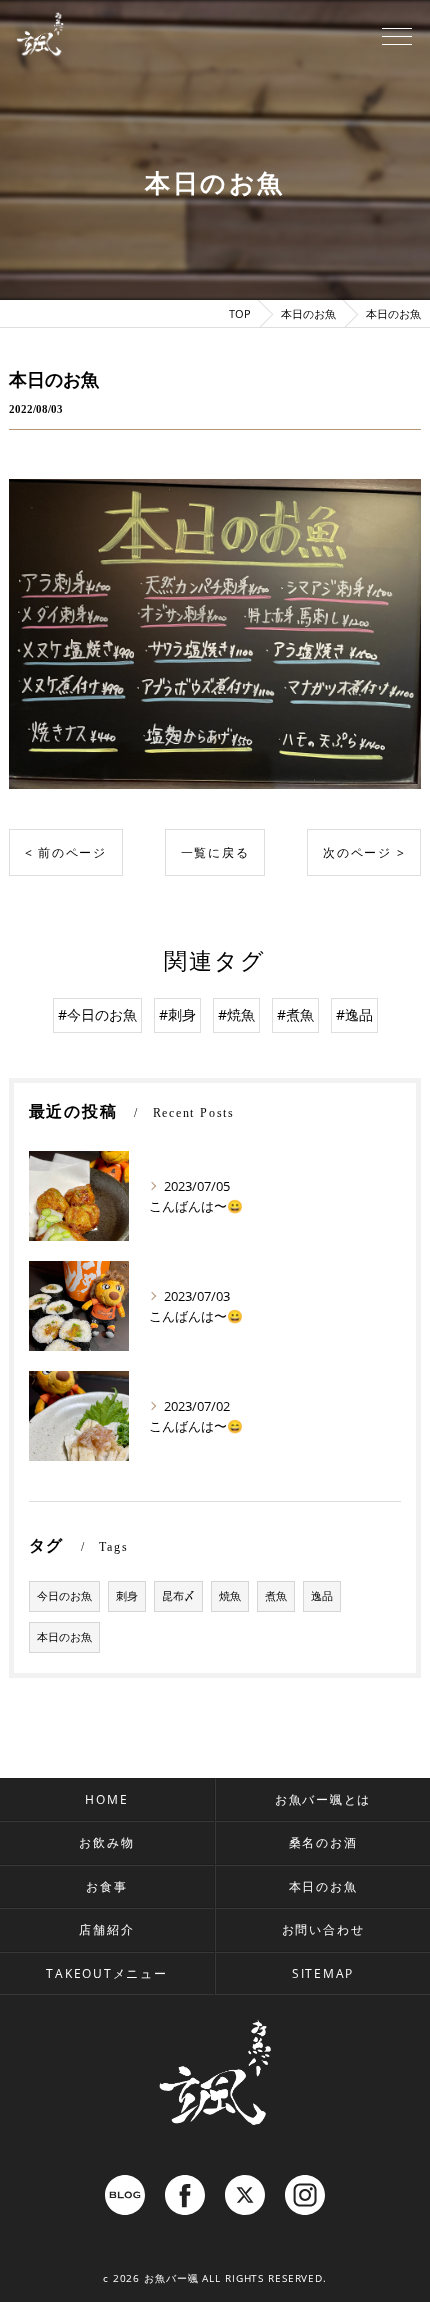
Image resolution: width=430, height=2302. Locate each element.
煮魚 (276, 1596)
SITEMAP (323, 1973)
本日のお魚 (64, 1637)
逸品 (322, 1596)
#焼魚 (236, 1014)
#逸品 (354, 1014)
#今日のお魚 (97, 1014)
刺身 (127, 1596)
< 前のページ (66, 852)
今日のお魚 (64, 1596)
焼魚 (230, 1596)
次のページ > (364, 852)
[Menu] (397, 35)
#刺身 (177, 1014)
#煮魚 (295, 1014)
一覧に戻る (215, 852)
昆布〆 (178, 1596)
